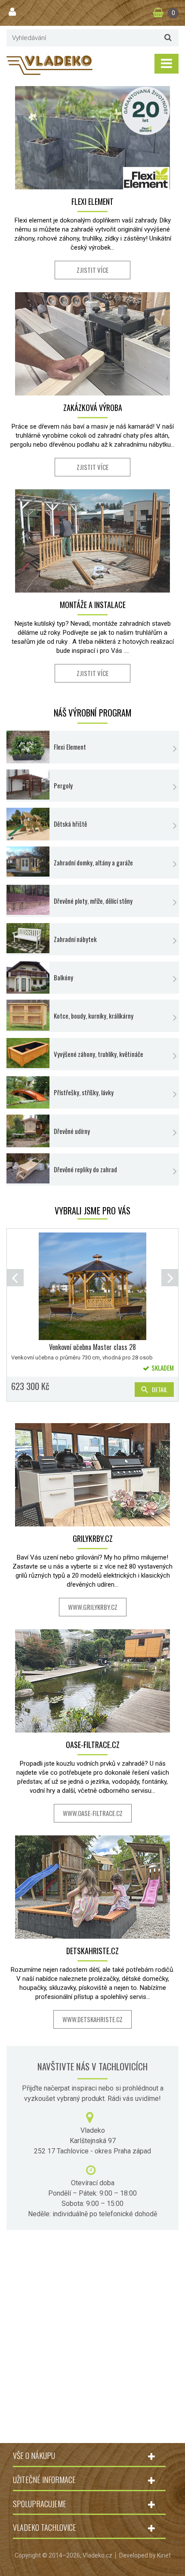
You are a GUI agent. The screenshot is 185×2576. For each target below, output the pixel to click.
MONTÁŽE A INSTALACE (93, 605)
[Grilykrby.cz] (92, 1475)
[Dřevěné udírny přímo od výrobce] (28, 1131)
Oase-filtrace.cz (93, 1745)
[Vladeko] (49, 65)
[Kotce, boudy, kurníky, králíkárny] (28, 1015)
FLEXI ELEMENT (92, 201)
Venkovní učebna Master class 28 (92, 1347)
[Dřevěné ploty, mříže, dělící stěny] (28, 900)
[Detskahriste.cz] (92, 1887)
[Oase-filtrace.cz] (92, 1681)
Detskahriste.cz (92, 1951)
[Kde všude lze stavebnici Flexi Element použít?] (28, 747)
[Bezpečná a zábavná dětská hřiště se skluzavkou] (28, 824)
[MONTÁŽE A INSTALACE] (92, 541)
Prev (15, 1278)
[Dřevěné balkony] (28, 978)
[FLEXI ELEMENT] (92, 138)
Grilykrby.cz (93, 1538)
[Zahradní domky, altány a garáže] (28, 862)
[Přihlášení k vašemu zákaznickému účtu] (13, 12)
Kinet (164, 2555)
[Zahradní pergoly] (28, 785)
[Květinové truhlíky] (28, 1053)
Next (170, 1278)
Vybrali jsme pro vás (92, 1211)
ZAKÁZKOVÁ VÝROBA (93, 408)
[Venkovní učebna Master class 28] (92, 1286)
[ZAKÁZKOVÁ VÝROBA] (92, 344)
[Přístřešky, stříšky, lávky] (28, 1092)
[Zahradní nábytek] (28, 938)
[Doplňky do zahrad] (28, 1168)
